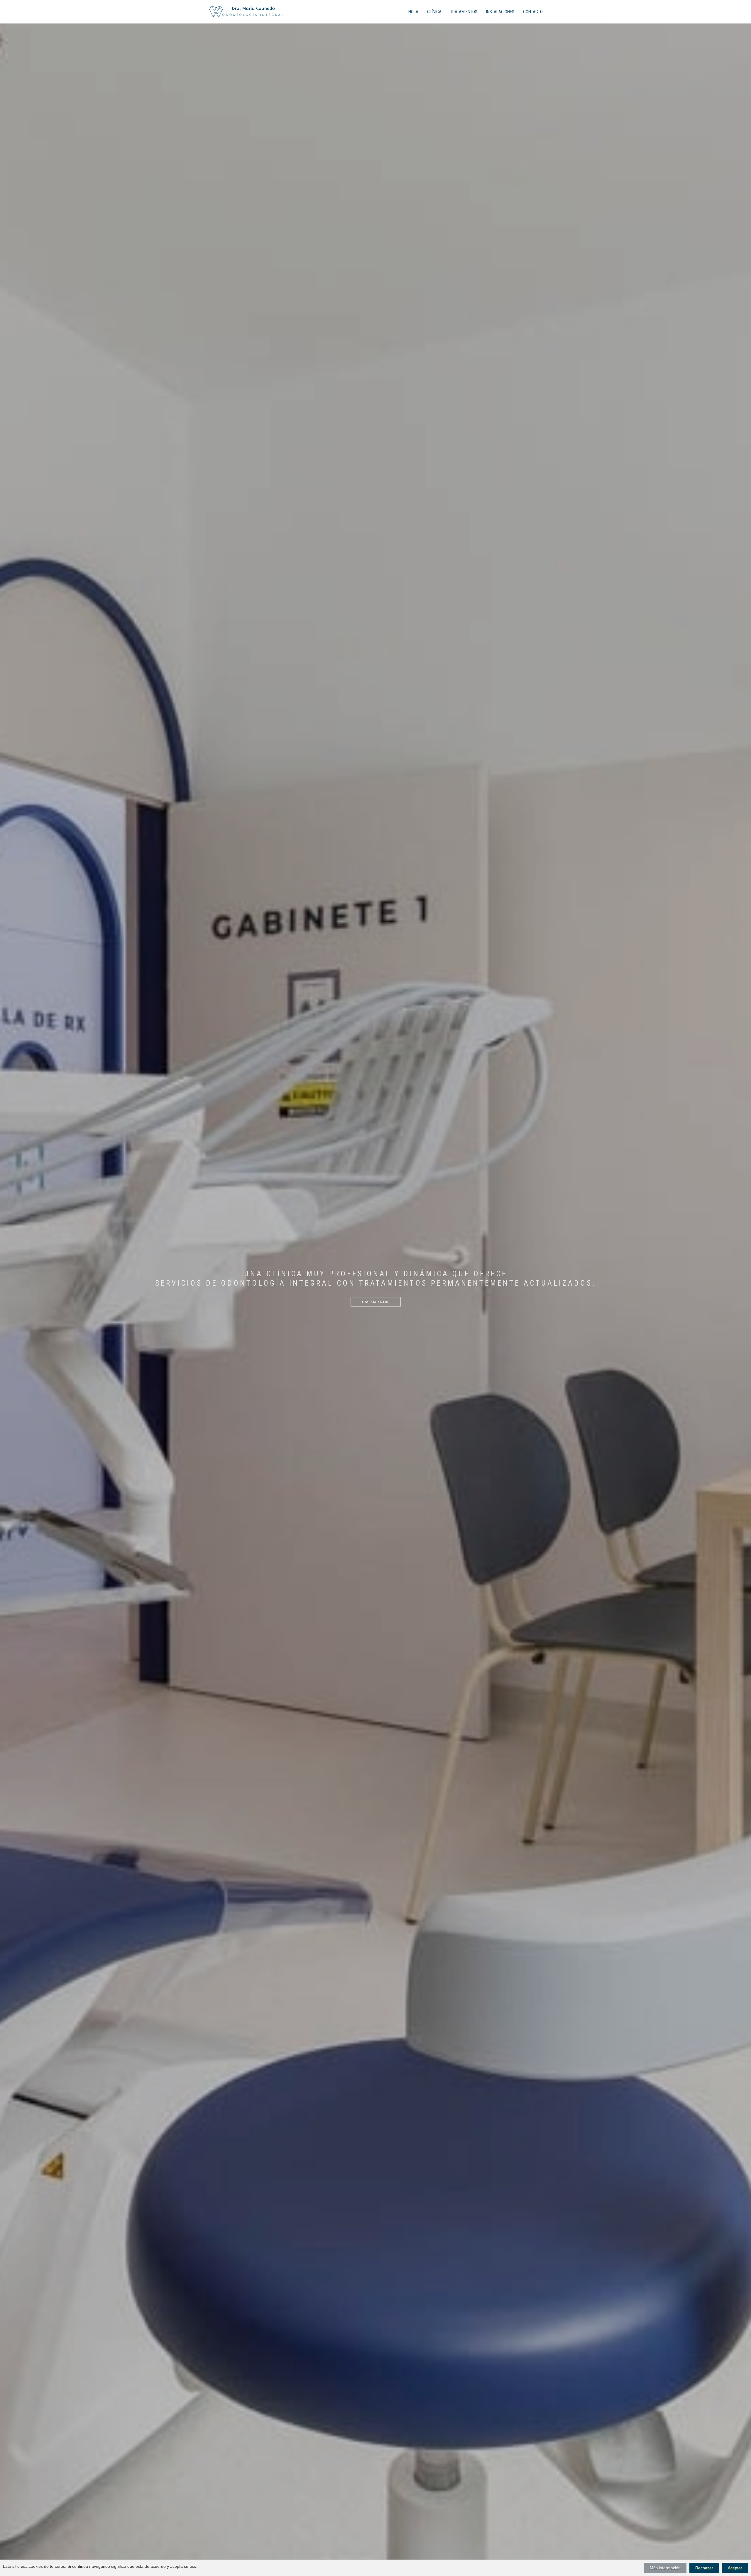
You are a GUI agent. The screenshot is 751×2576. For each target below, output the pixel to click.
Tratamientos (464, 12)
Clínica (434, 12)
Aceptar (735, 2568)
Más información (665, 2568)
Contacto (533, 12)
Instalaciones (500, 12)
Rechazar (704, 2568)
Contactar (375, 1323)
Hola (413, 12)
